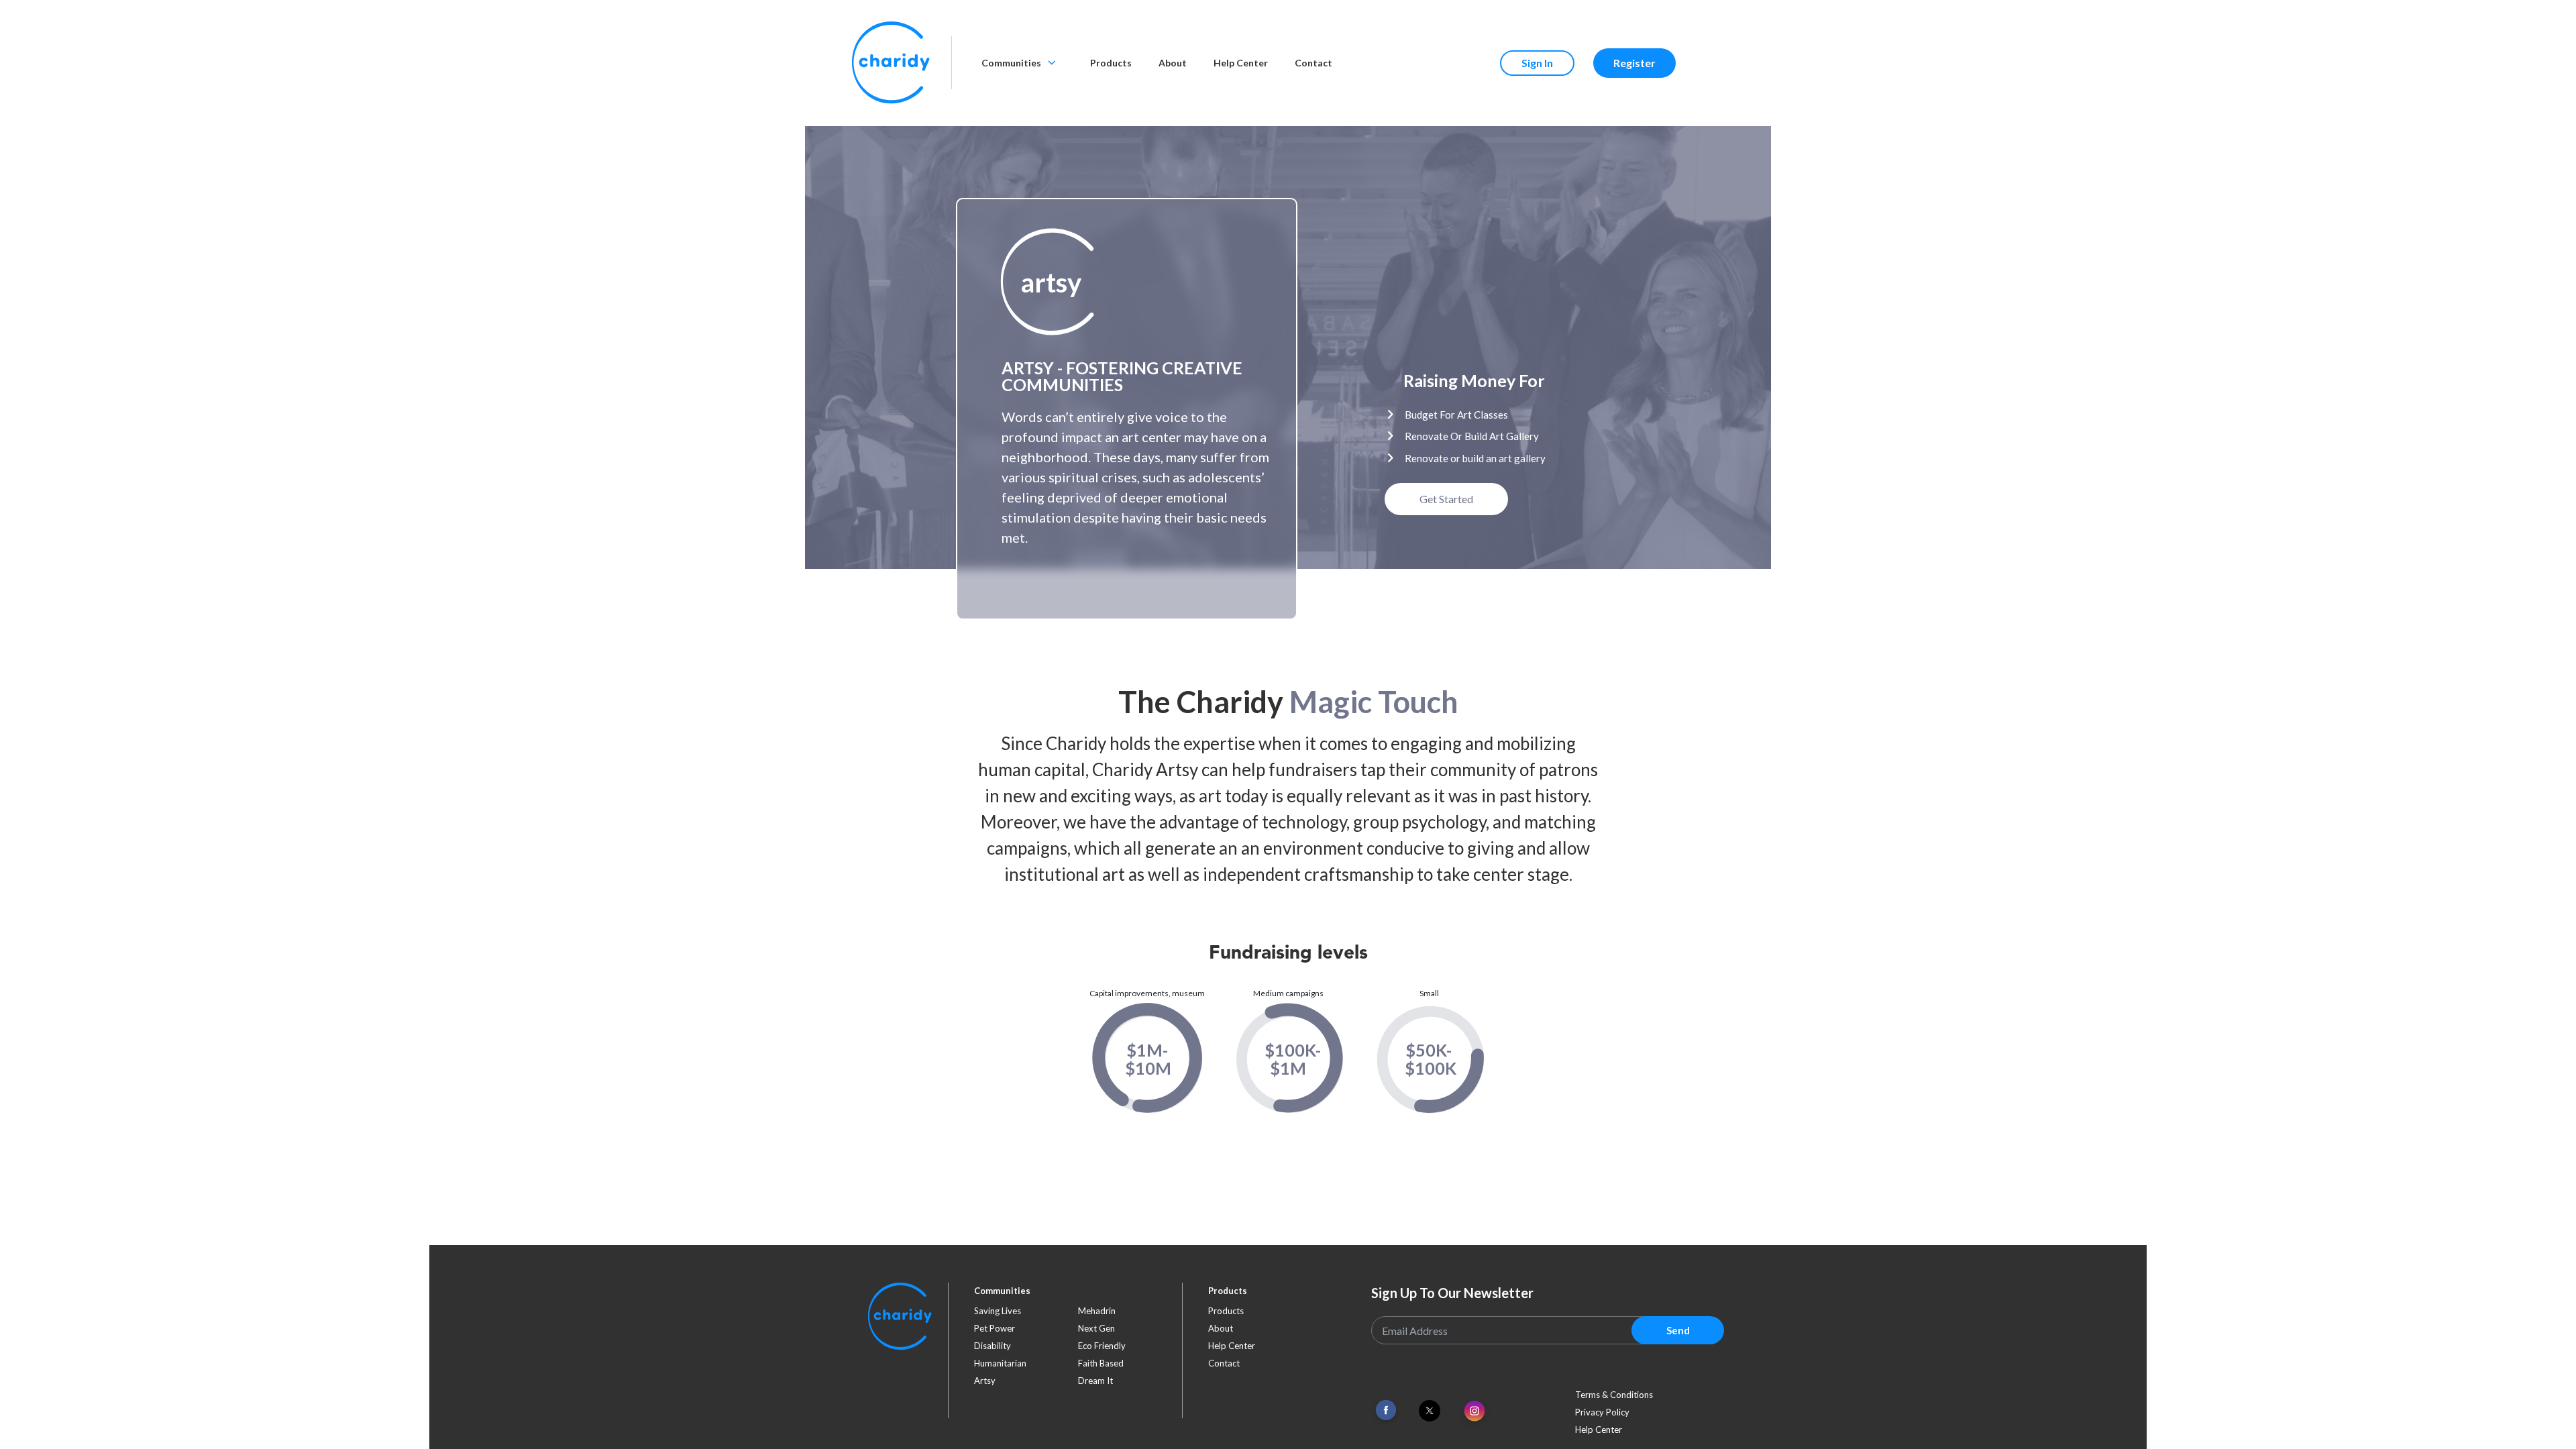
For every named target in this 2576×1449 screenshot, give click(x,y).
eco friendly (1102, 1346)
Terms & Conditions (1614, 1395)
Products (1111, 63)
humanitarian (1000, 1363)
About (1173, 63)
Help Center (1241, 63)
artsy (985, 1381)
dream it (1095, 1381)
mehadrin (1097, 1311)
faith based (1101, 1363)
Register (1634, 63)
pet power (995, 1328)
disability (992, 1346)
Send (1678, 1330)
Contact (1313, 63)
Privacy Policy (1602, 1412)
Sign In (1537, 63)
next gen (1096, 1328)
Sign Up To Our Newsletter (1452, 1293)
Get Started (1446, 499)
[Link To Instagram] (1474, 1412)
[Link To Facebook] (1386, 1410)
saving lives (998, 1311)
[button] (1051, 282)
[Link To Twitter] (1430, 1411)
